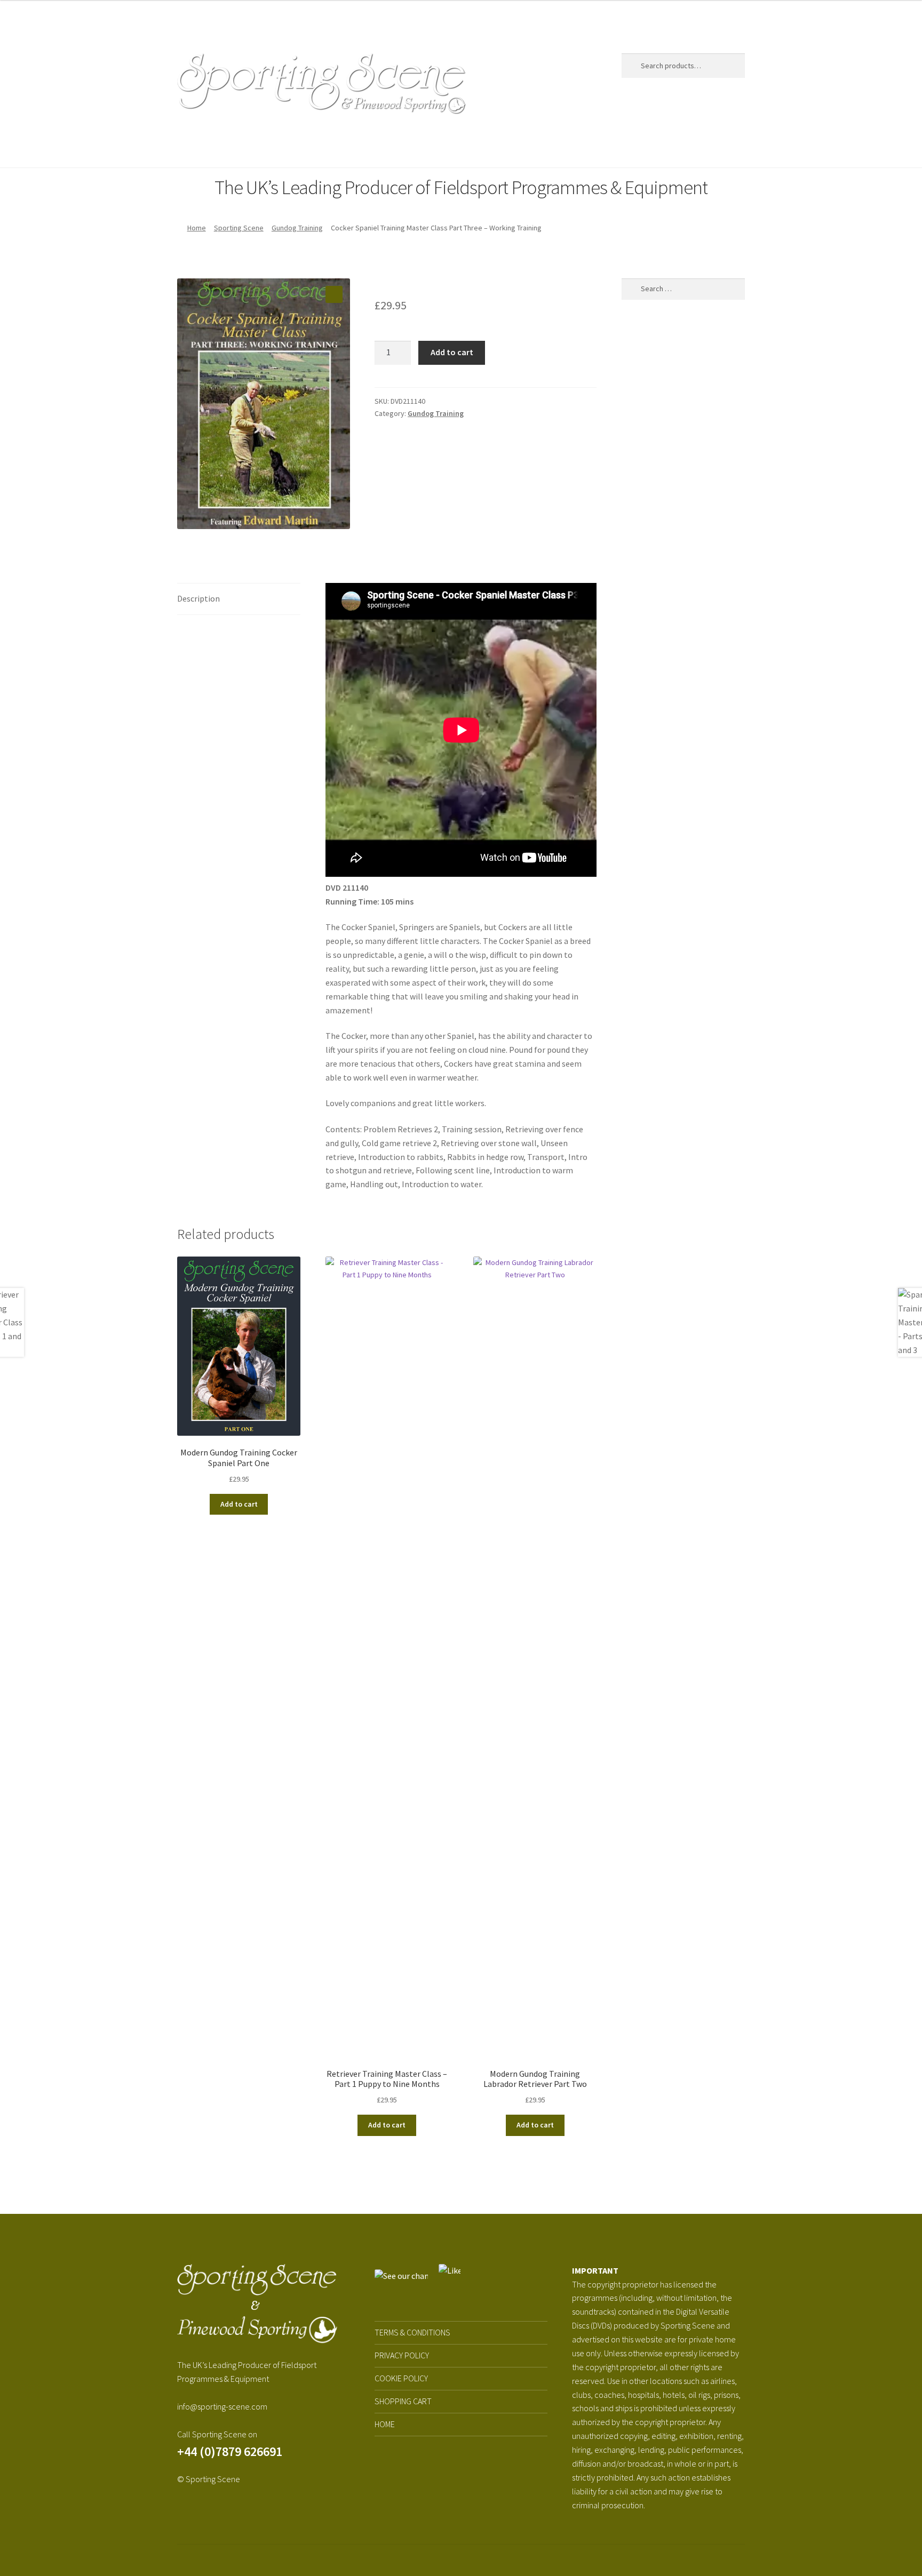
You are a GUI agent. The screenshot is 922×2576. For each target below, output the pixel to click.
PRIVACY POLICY (402, 2355)
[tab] (239, 599)
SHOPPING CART (403, 2401)
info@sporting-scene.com (222, 2406)
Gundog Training (297, 228)
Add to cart (452, 352)
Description (198, 598)
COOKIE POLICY (401, 2378)
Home (188, 147)
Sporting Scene (246, 147)
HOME (385, 2424)
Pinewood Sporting (343, 147)
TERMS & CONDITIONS (412, 2332)
